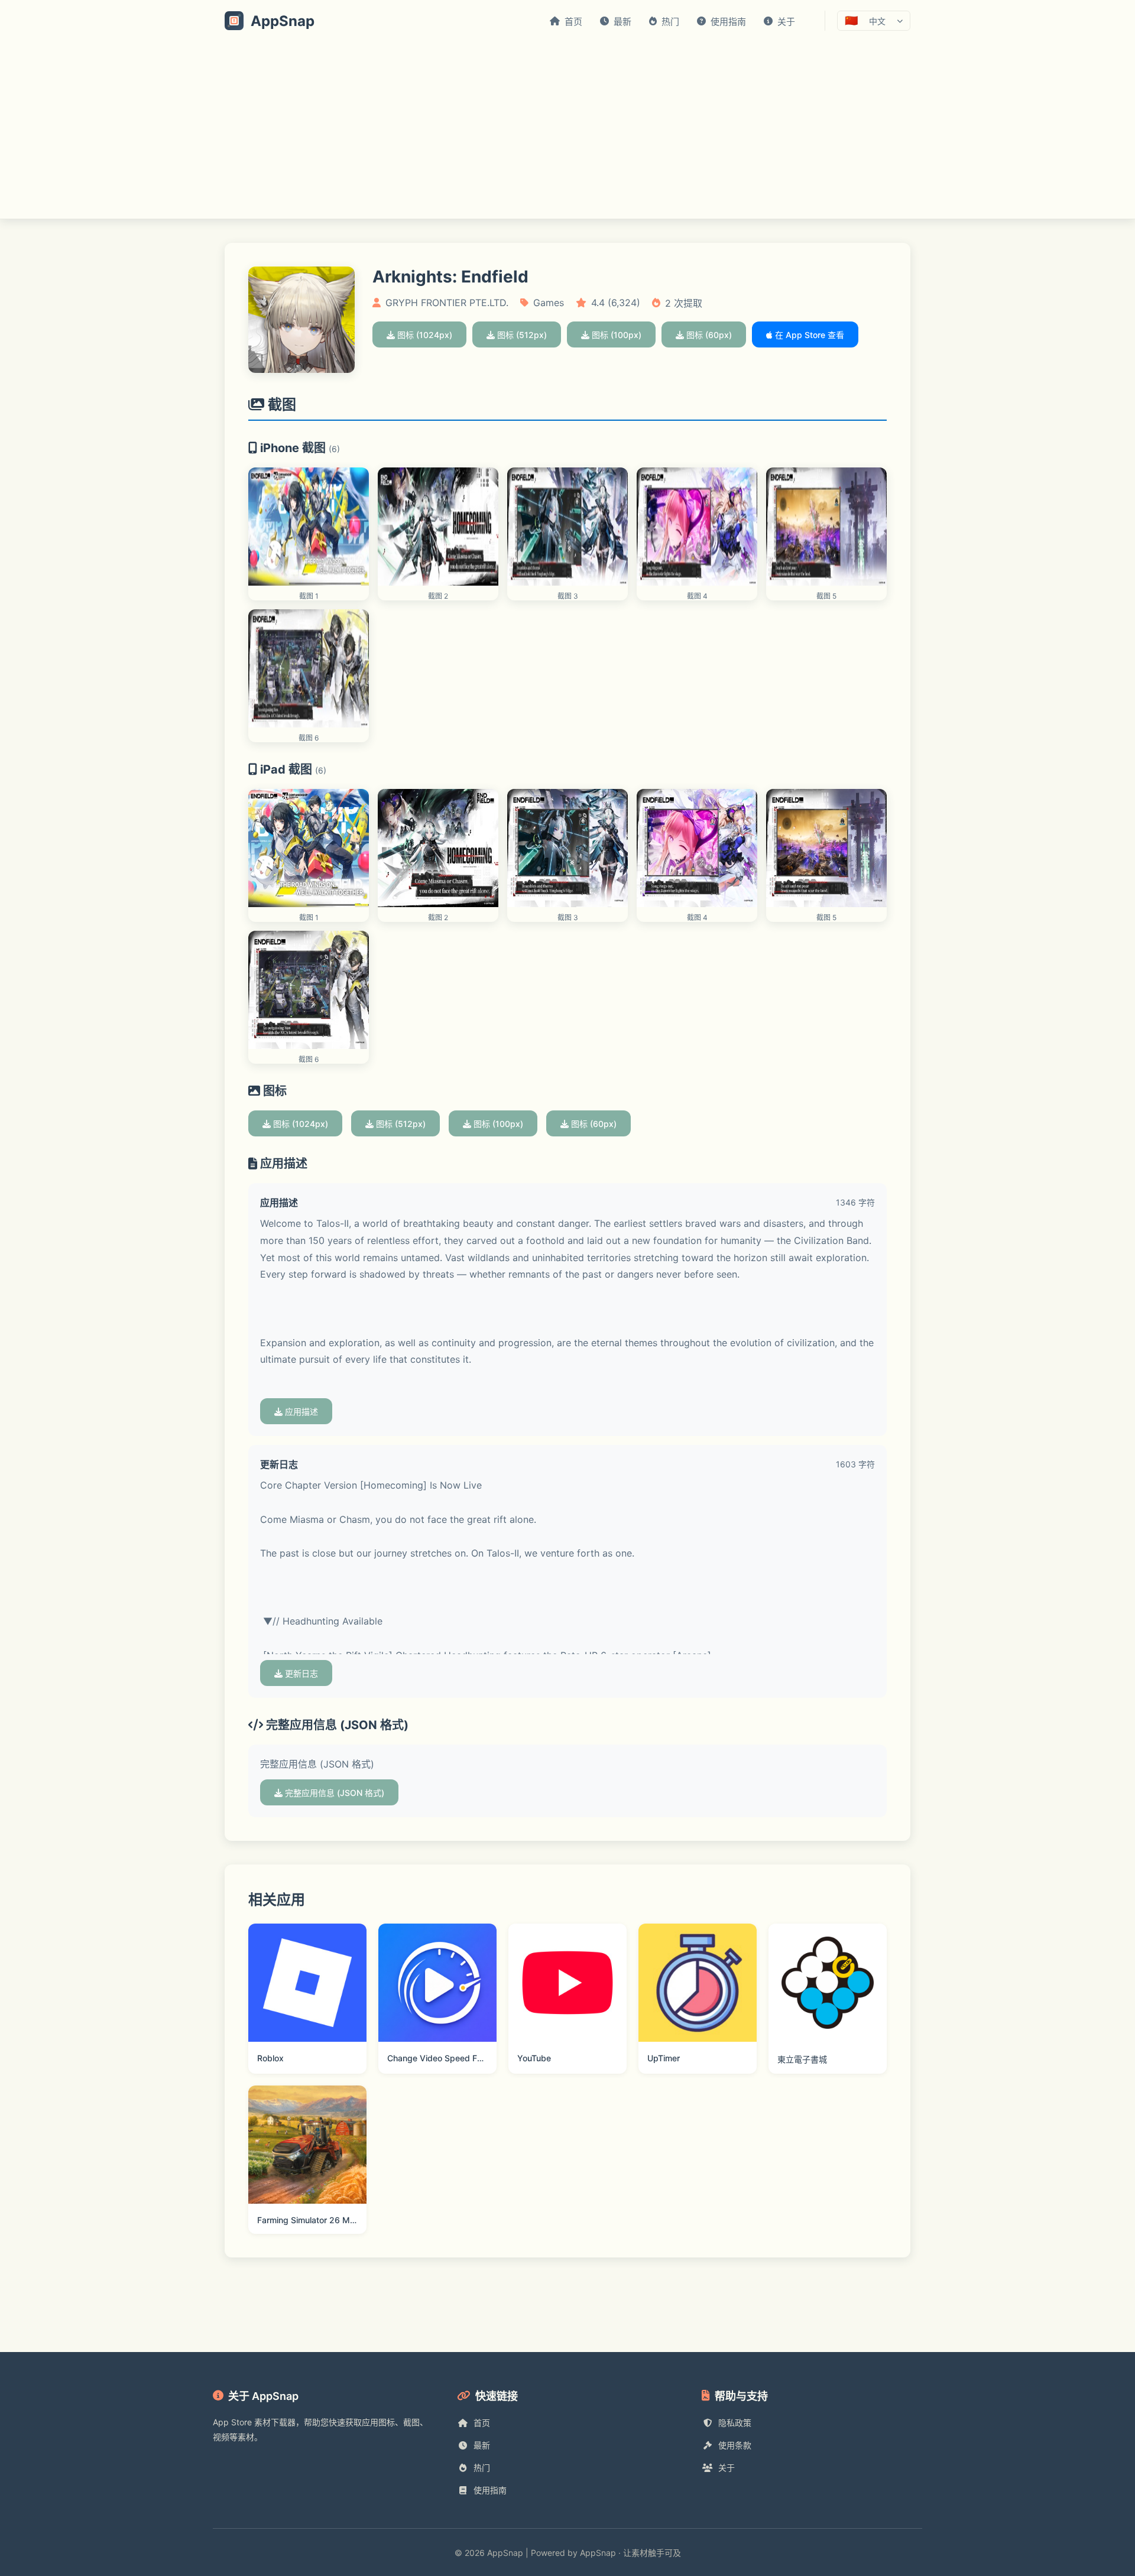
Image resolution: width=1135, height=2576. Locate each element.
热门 (482, 2468)
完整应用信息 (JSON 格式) (333, 1793)
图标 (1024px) (424, 335)
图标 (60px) (708, 335)
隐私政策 (735, 2423)
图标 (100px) (615, 335)
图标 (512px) (521, 335)
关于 (727, 2468)
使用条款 (735, 2445)
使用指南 (490, 2490)
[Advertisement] (567, 130)
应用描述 (300, 1412)
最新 (482, 2445)
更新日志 (300, 1673)
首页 (482, 2423)
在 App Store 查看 (808, 335)
